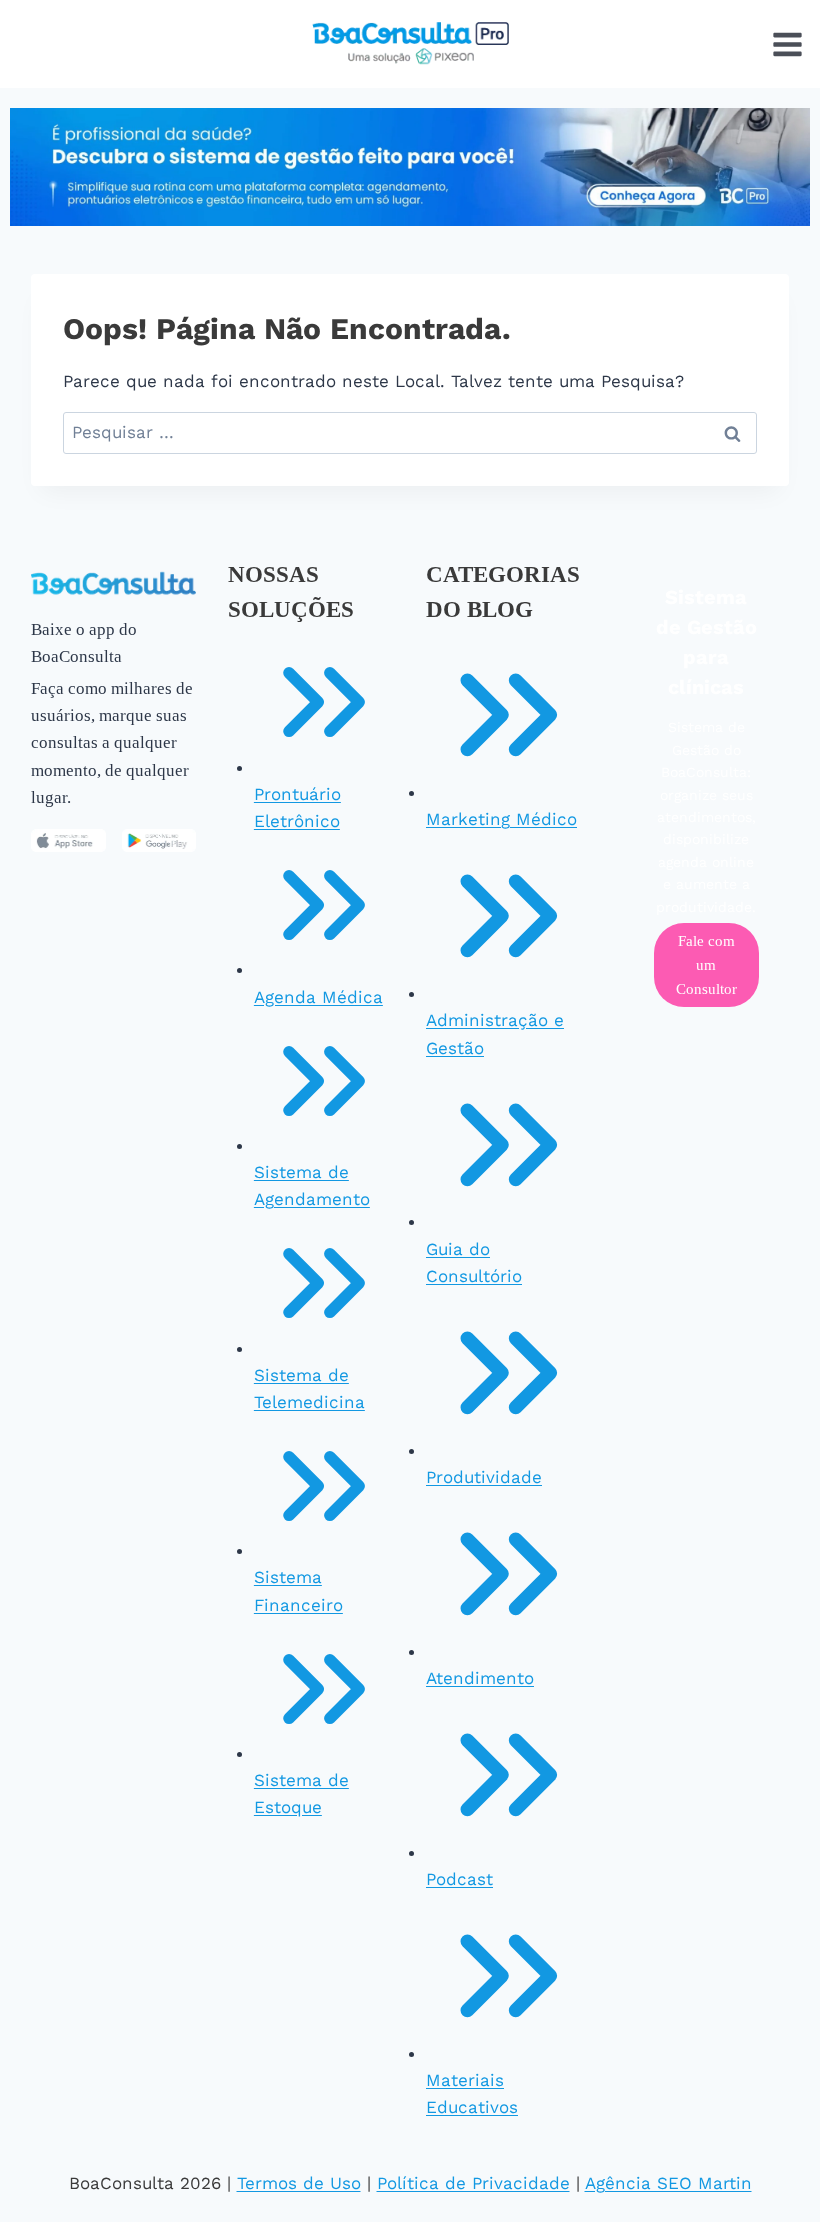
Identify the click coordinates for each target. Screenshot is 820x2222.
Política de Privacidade (473, 2183)
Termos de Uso (299, 2183)
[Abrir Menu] (787, 44)
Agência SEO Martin (668, 2183)
